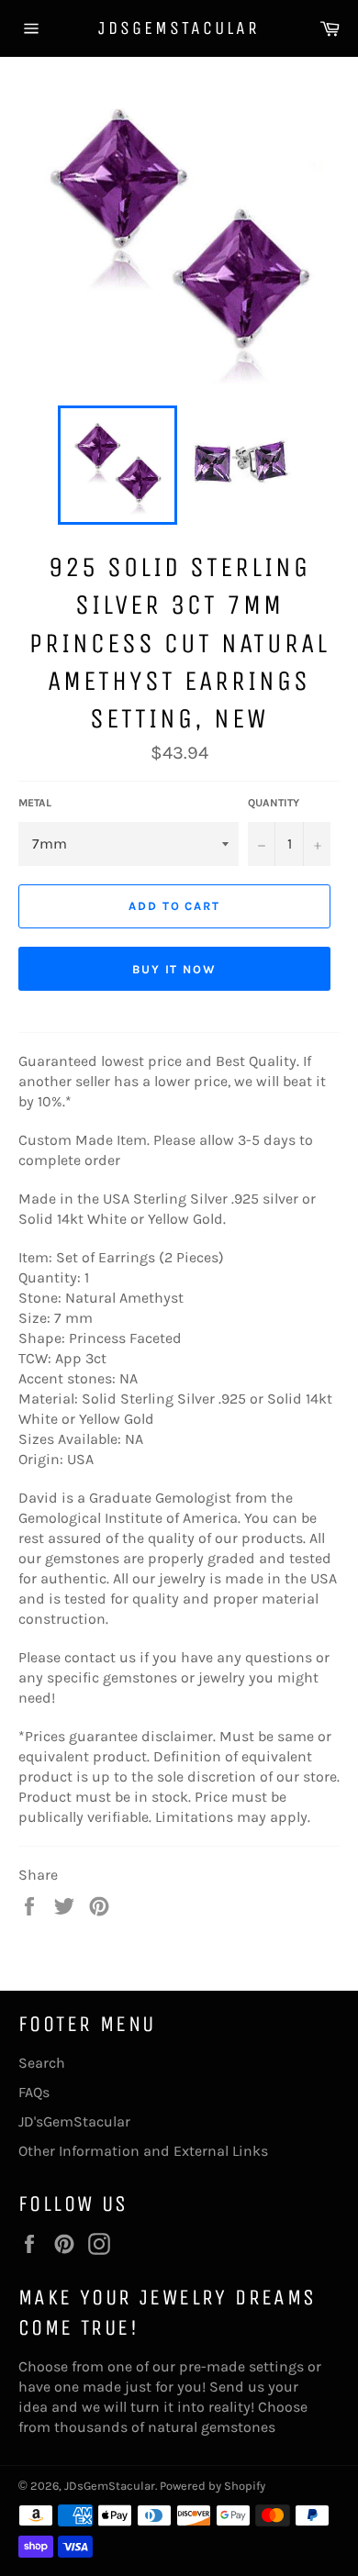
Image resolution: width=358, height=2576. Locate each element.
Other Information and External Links (143, 2151)
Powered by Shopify (213, 2486)
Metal (35, 803)
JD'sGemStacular (74, 2121)
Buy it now (175, 969)
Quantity (274, 803)
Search (42, 2063)
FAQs (34, 2092)
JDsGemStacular (179, 28)
